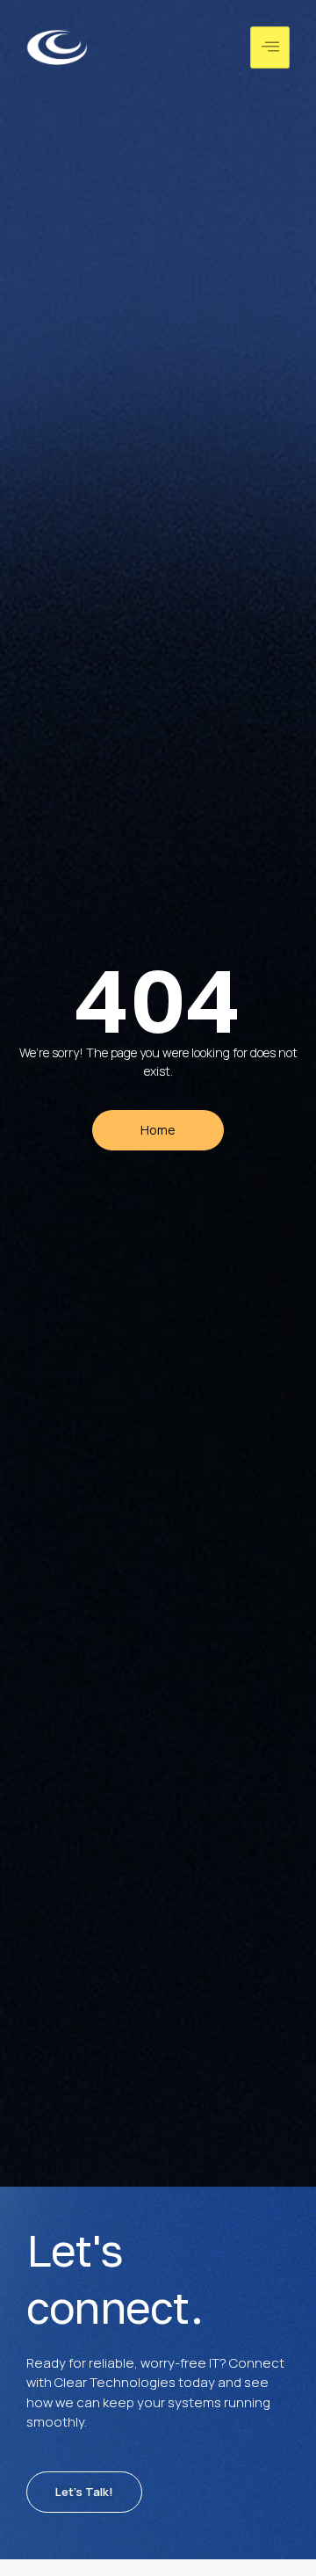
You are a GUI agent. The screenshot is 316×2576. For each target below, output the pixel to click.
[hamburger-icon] (270, 47)
